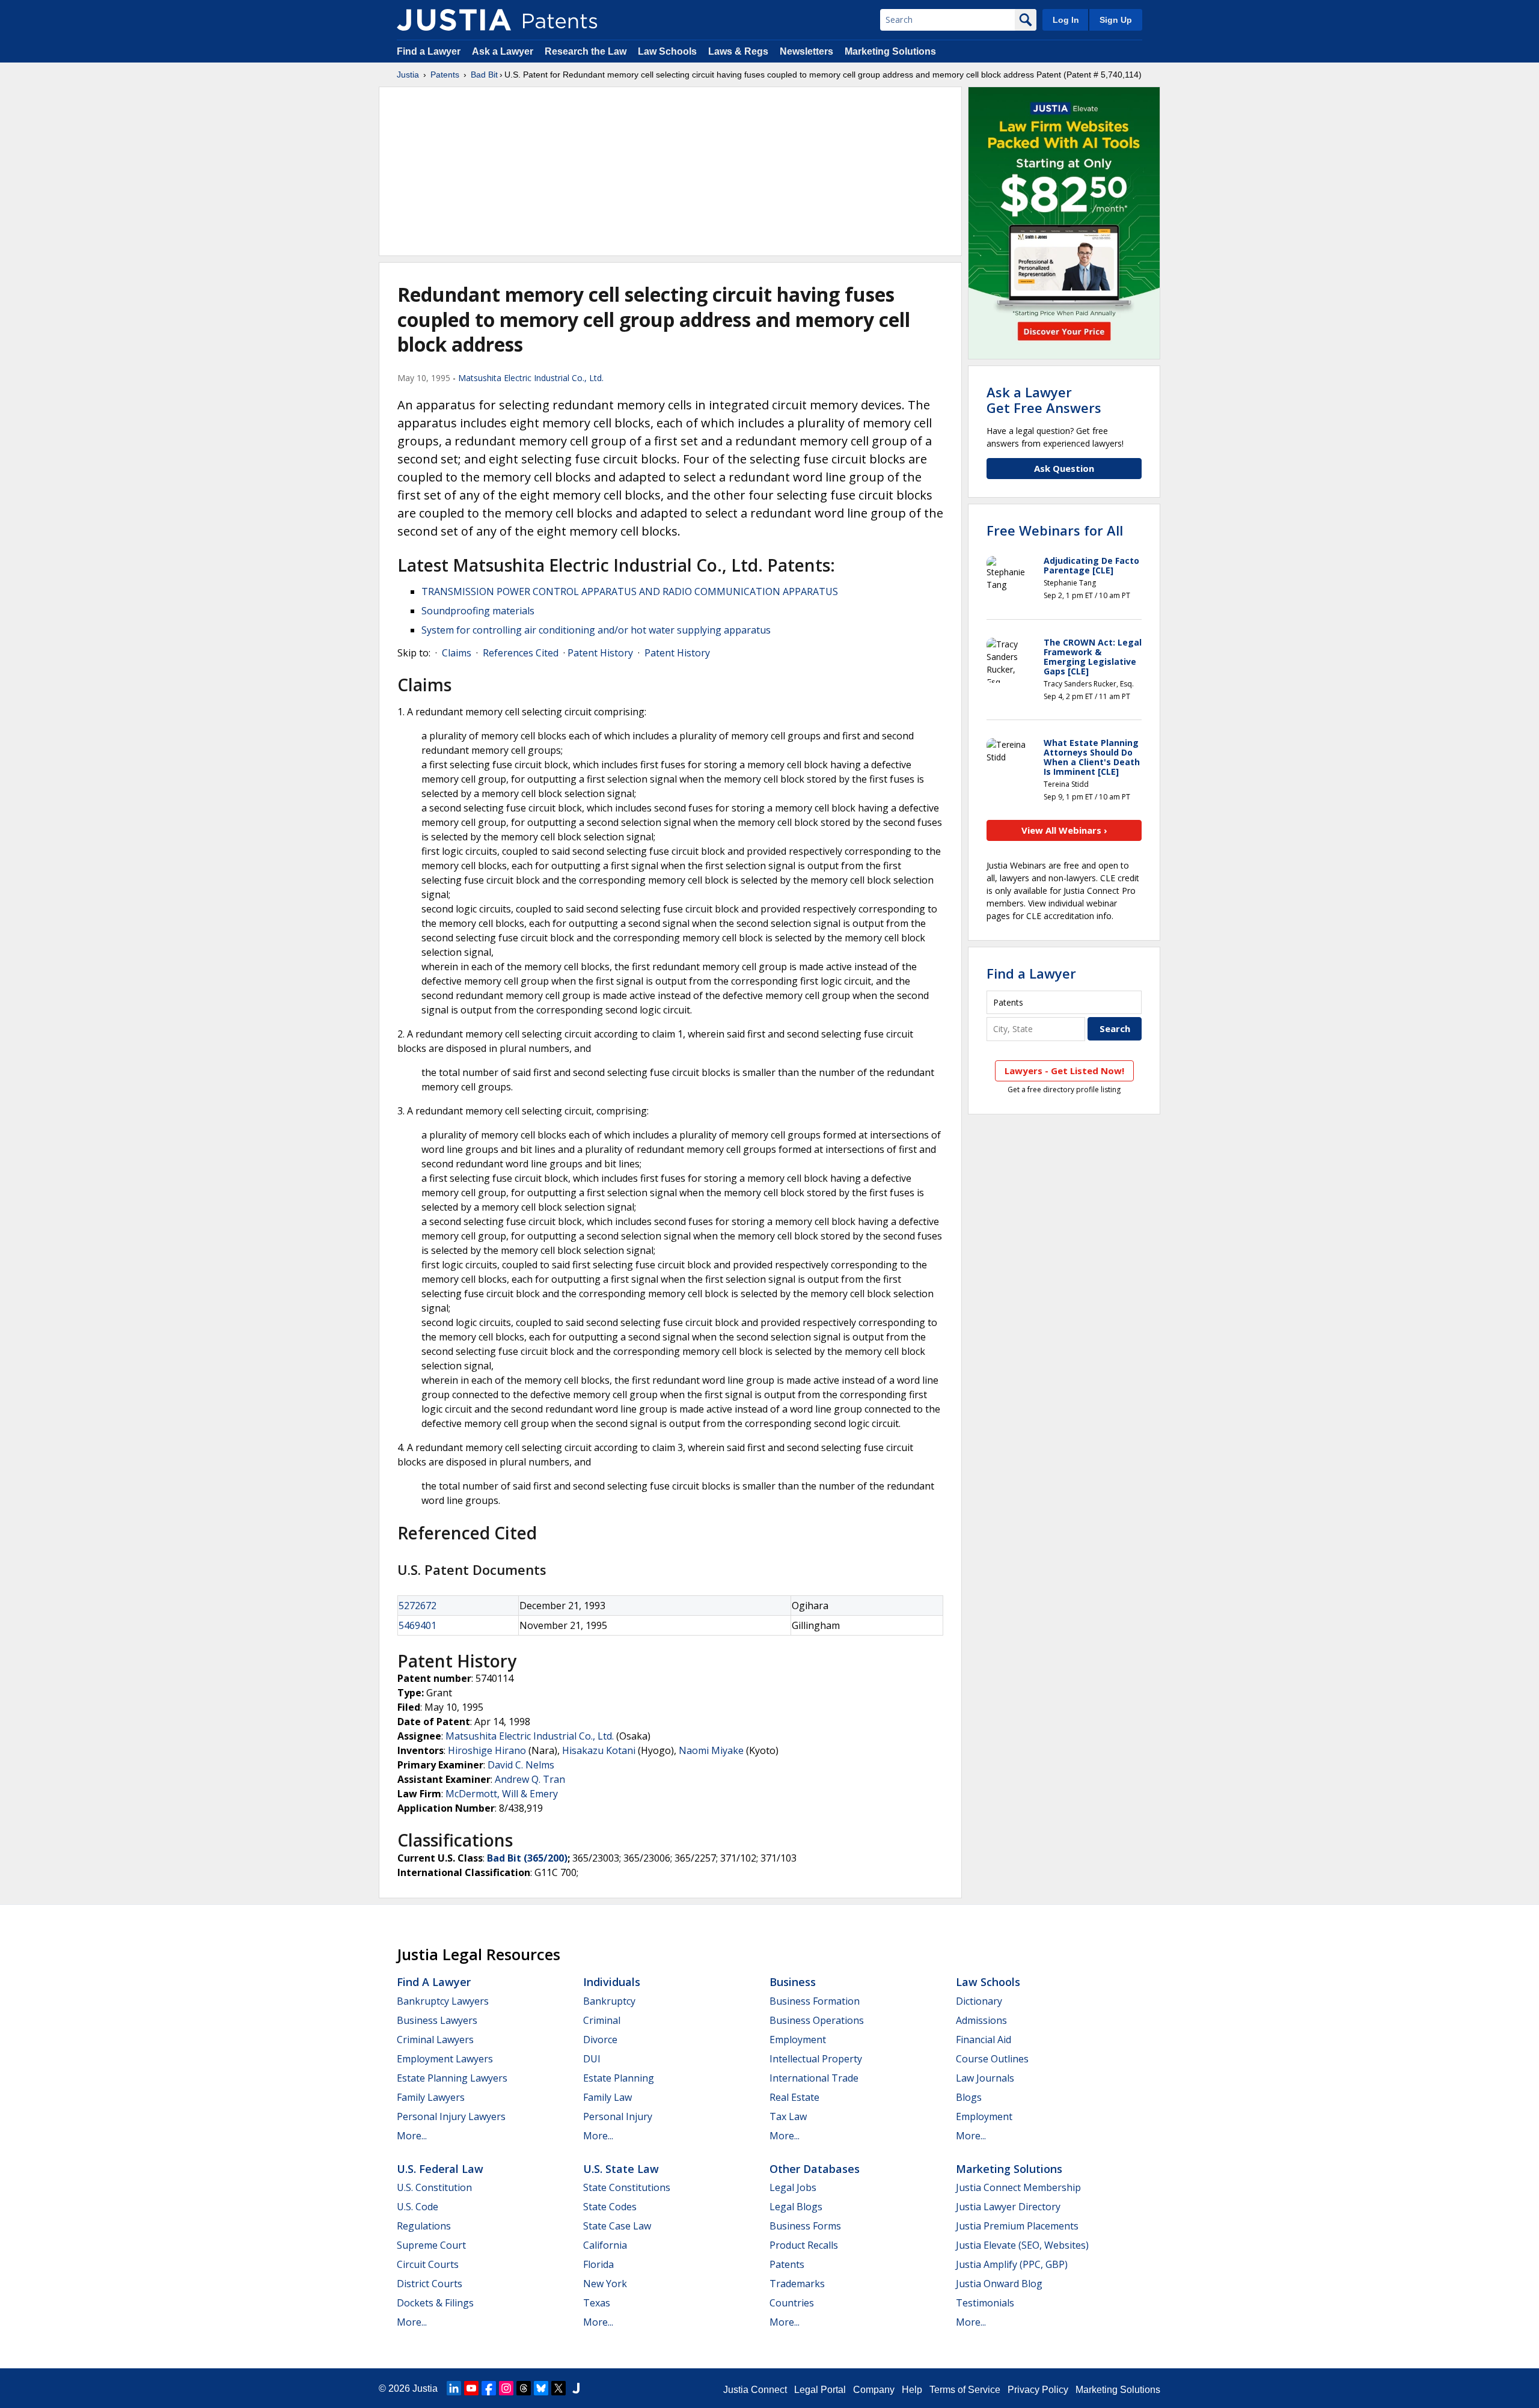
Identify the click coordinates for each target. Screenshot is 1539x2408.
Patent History (600, 653)
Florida (598, 2264)
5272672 (418, 1606)
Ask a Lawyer (503, 51)
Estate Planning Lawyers (452, 2078)
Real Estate (794, 2097)
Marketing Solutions (890, 51)
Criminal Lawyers (435, 2040)
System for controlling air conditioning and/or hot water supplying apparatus (596, 630)
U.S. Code (418, 2207)
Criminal (602, 2020)
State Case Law (617, 2226)
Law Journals (985, 2078)
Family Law (607, 2097)
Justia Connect (755, 2390)
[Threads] (524, 2388)
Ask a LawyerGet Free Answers (1044, 400)
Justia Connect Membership (1018, 2187)
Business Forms (805, 2226)
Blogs (969, 2097)
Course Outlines (992, 2059)
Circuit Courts (428, 2264)
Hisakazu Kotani (599, 1750)
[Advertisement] (670, 171)
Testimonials (985, 2303)
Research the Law (586, 51)
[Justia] (454, 20)
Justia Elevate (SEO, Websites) (1022, 2245)
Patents (445, 75)
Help (912, 2390)
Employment (798, 2040)
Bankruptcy (609, 2001)
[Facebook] (489, 2388)
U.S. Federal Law (440, 2169)
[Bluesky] (541, 2388)
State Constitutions (627, 2187)
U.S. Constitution (434, 2187)
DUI (592, 2059)
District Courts (430, 2284)
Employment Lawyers (445, 2059)
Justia (408, 75)
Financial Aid (984, 2040)
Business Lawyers (437, 2020)
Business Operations (817, 2020)
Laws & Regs (738, 51)
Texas (597, 2303)
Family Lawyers (431, 2097)
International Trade (814, 2078)
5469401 (418, 1625)
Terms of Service (965, 2390)
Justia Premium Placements (1017, 2226)
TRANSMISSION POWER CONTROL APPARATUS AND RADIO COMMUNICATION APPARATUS (630, 591)
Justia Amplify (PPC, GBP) (1012, 2264)
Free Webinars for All (1055, 530)
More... (412, 2136)
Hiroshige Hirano (487, 1750)
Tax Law (788, 2116)
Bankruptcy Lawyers (443, 2001)
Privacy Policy (1038, 2390)
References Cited (521, 653)
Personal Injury (618, 2116)
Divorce (600, 2040)
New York (605, 2284)
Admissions (981, 2020)
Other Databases (815, 2169)
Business (793, 1982)
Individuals (612, 1982)
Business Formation (815, 2001)
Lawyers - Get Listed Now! (1064, 1071)
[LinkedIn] (454, 2388)
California (605, 2245)
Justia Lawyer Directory (1008, 2207)
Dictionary (979, 2001)
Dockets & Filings (435, 2303)
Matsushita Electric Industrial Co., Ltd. (531, 378)
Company (874, 2390)
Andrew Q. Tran (530, 1779)
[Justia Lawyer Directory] (576, 2388)
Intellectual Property (816, 2059)
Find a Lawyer (429, 51)
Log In (1066, 20)
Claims (457, 653)
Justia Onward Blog (999, 2284)
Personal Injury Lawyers (451, 2116)
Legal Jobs (793, 2187)
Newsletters (806, 51)
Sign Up (1116, 20)
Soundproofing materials (478, 611)
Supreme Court (431, 2245)
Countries (792, 2303)
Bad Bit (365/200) (527, 1858)
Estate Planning (619, 2078)
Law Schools (667, 51)
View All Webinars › (1064, 830)
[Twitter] (558, 2388)
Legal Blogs (796, 2207)
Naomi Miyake (711, 1750)
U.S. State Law (621, 2169)
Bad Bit (484, 75)
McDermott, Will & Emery (502, 1794)
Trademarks (797, 2284)
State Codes (610, 2207)
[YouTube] (471, 2388)
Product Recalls (804, 2245)
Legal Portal (820, 2390)
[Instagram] (506, 2388)
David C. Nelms (521, 1765)
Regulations (424, 2226)
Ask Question (1064, 468)
